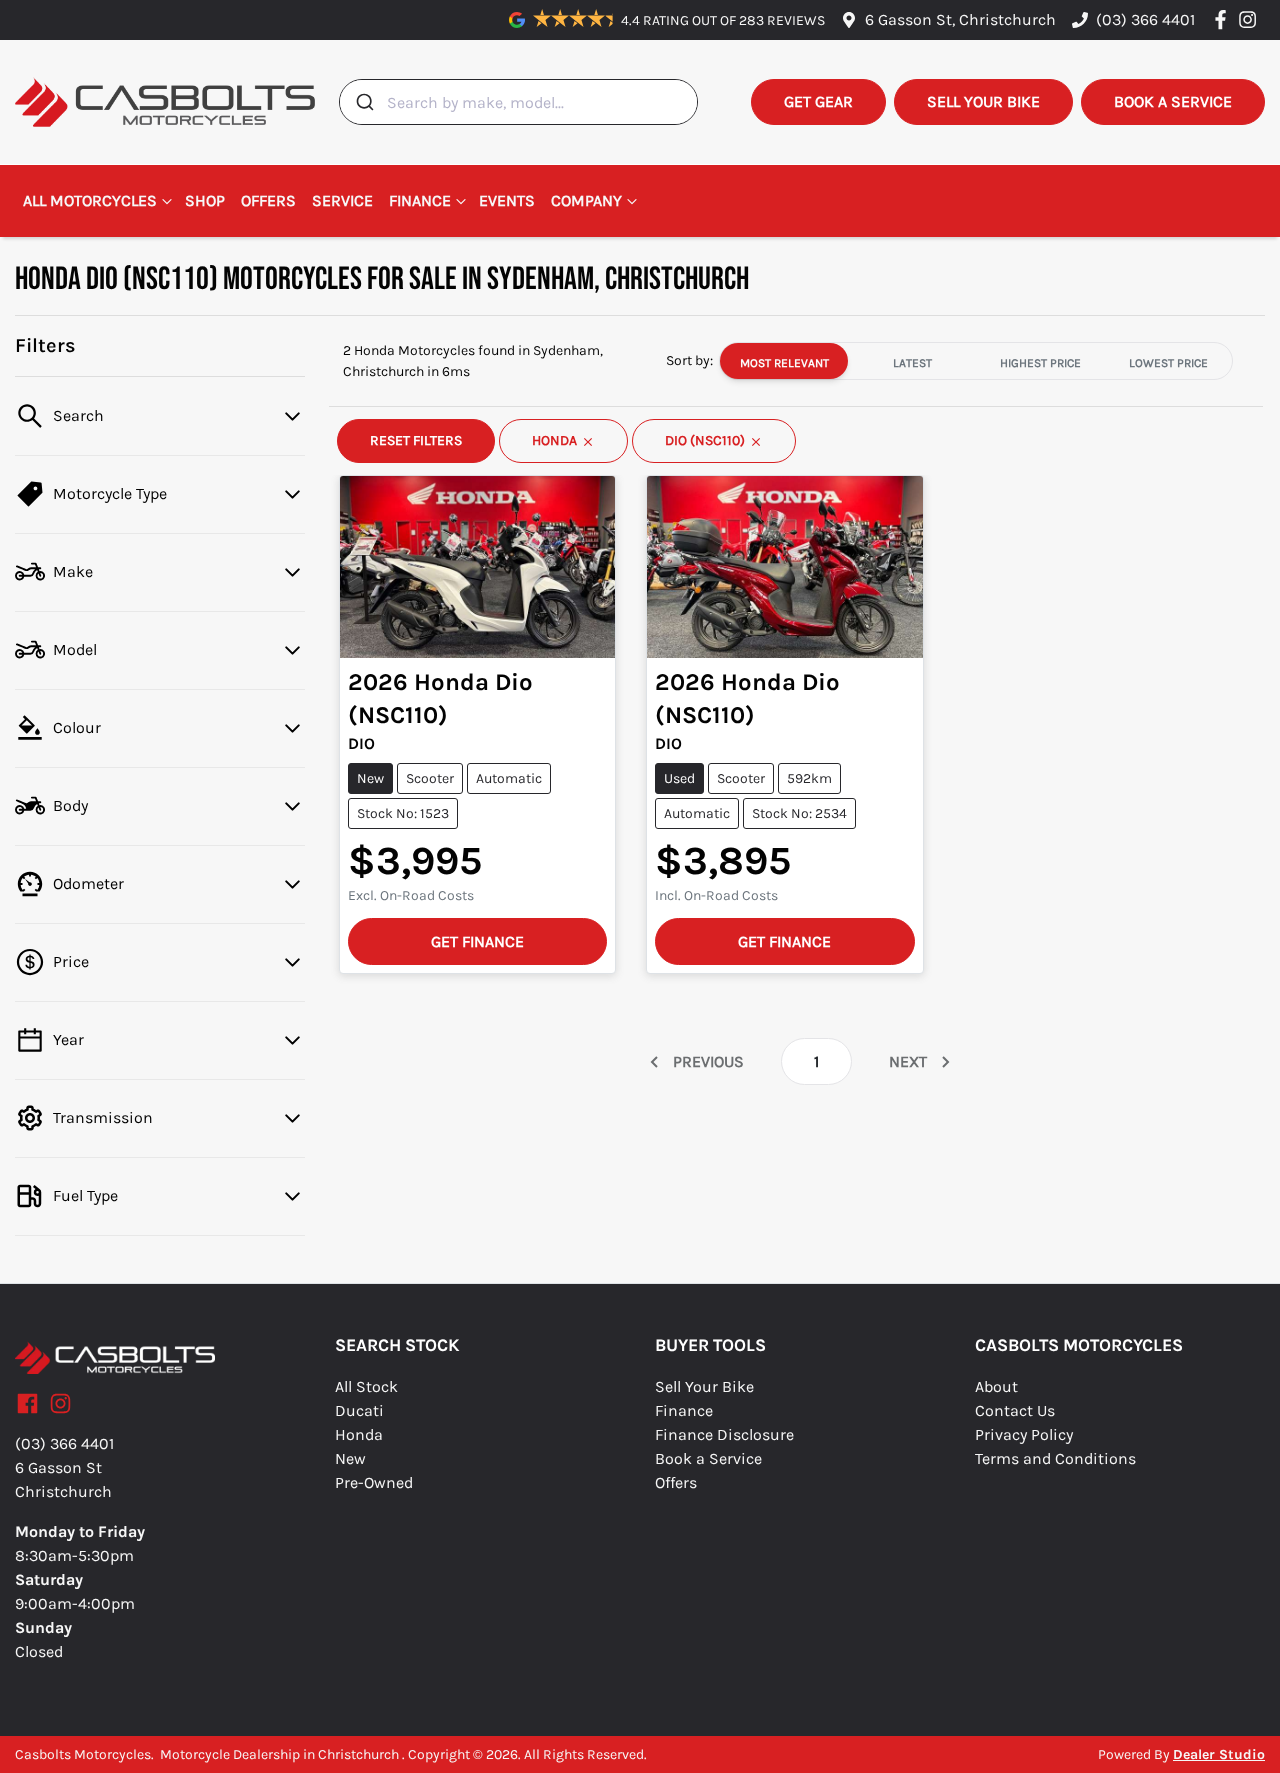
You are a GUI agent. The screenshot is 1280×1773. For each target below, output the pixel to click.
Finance (420, 200)
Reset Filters (416, 441)
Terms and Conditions (1055, 1458)
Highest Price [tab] (1040, 363)
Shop (205, 200)
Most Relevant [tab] (784, 363)
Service (342, 200)
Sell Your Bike (704, 1386)
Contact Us (1015, 1410)
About (996, 1386)
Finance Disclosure (724, 1434)
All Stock (366, 1386)
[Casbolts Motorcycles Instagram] (1251, 19)
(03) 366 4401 (1145, 19)
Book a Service (708, 1458)
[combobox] (518, 102)
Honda (359, 1434)
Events (507, 200)
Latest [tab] (912, 363)
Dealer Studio (1219, 1754)
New (350, 1458)
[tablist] (976, 361)
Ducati (359, 1410)
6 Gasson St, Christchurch (960, 19)
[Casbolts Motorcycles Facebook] (1224, 19)
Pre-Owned (374, 1482)
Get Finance (477, 941)
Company (586, 200)
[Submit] (363, 102)
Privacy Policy (1024, 1434)
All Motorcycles (90, 200)
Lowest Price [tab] (1168, 363)
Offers (268, 200)
